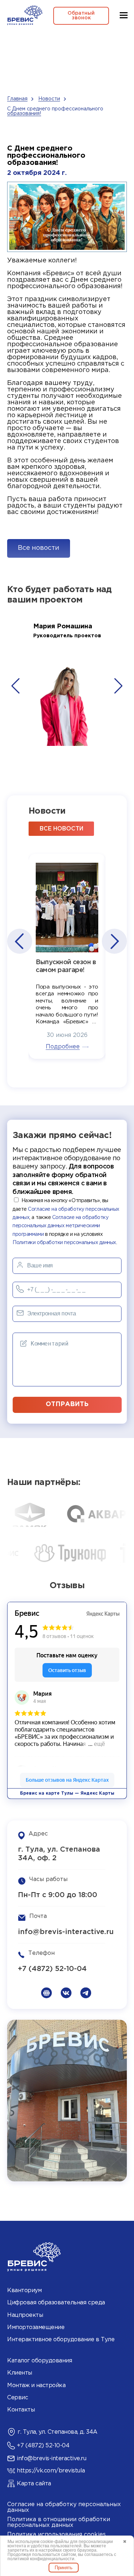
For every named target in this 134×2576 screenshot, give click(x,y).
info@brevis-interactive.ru (66, 1932)
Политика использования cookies (56, 2535)
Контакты (21, 2410)
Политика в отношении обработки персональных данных (59, 2522)
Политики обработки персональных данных (64, 1243)
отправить (67, 1404)
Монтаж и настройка (36, 2385)
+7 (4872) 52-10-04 (52, 1969)
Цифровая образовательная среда (56, 2303)
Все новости (39, 548)
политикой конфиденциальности (41, 2559)
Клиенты (20, 2373)
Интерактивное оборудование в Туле (61, 2340)
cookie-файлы (55, 2542)
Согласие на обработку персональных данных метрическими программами (60, 1226)
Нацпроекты (25, 2315)
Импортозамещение (36, 2327)
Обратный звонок (81, 16)
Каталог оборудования (39, 2361)
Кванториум (24, 2291)
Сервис (18, 2398)
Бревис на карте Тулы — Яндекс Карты (67, 1793)
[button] (16, 686)
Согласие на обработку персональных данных (64, 2507)
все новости (61, 829)
